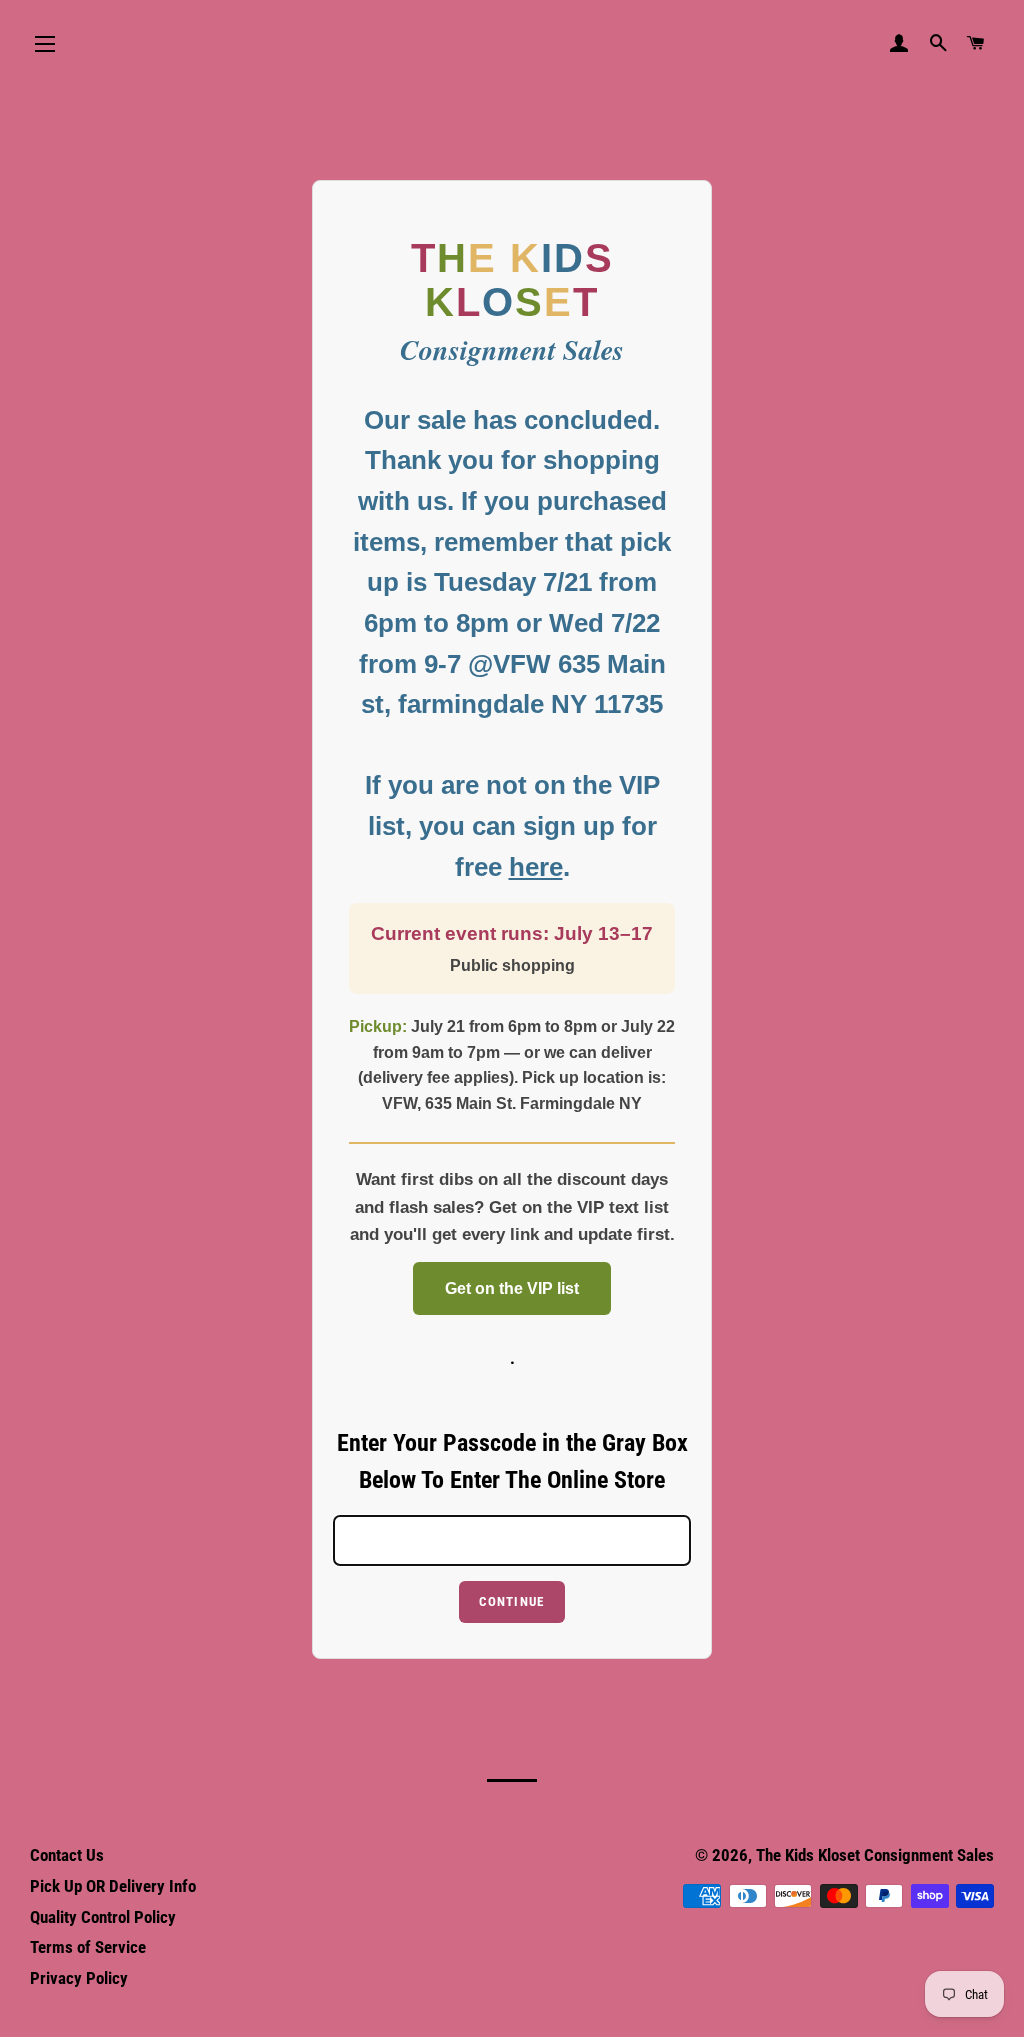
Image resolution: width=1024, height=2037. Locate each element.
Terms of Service (88, 1947)
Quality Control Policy (103, 1917)
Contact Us (67, 1855)
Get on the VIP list (512, 1288)
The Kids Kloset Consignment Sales (875, 1855)
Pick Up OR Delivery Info (113, 1886)
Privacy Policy (79, 1978)
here (536, 867)
